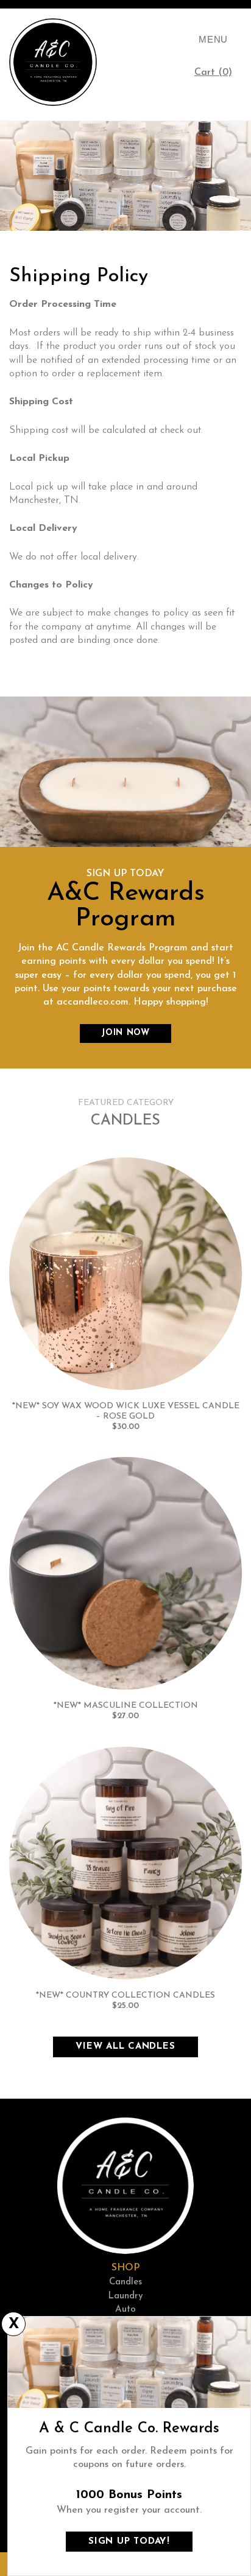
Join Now (125, 1033)
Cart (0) (218, 76)
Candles (125, 2282)
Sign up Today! (129, 2542)
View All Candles (125, 2047)
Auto (125, 2310)
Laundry (125, 2296)
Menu (213, 39)
